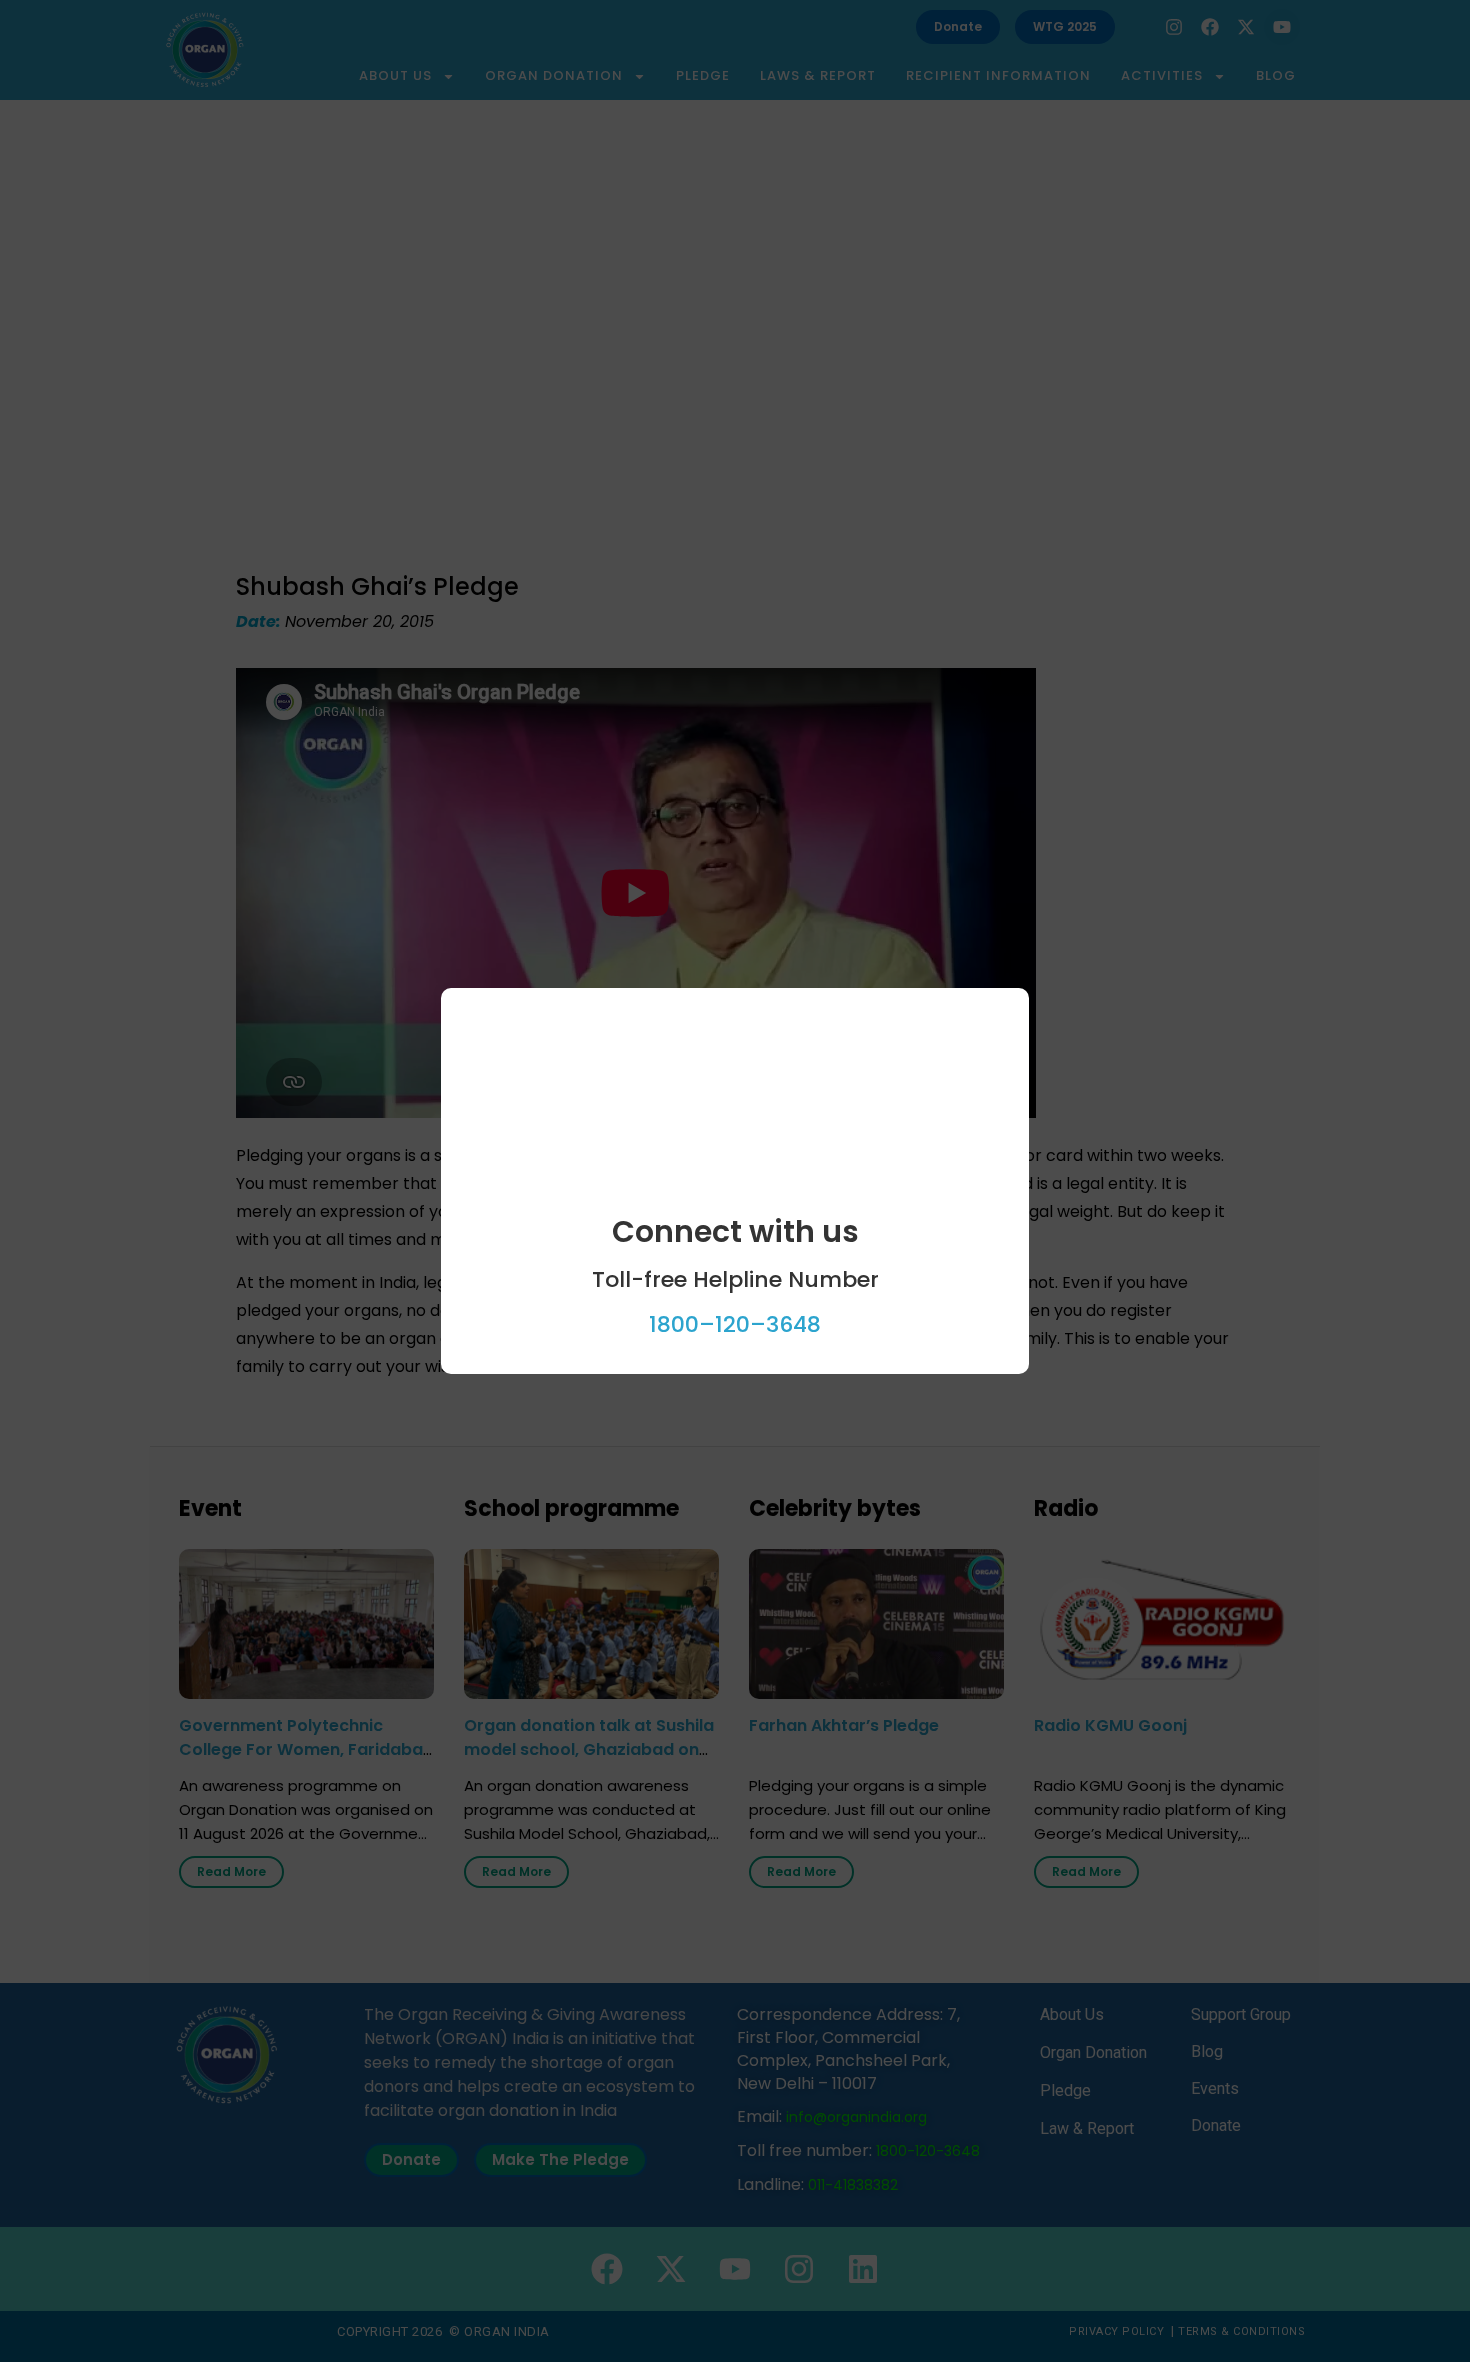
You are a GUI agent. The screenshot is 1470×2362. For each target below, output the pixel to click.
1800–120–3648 (735, 1324)
